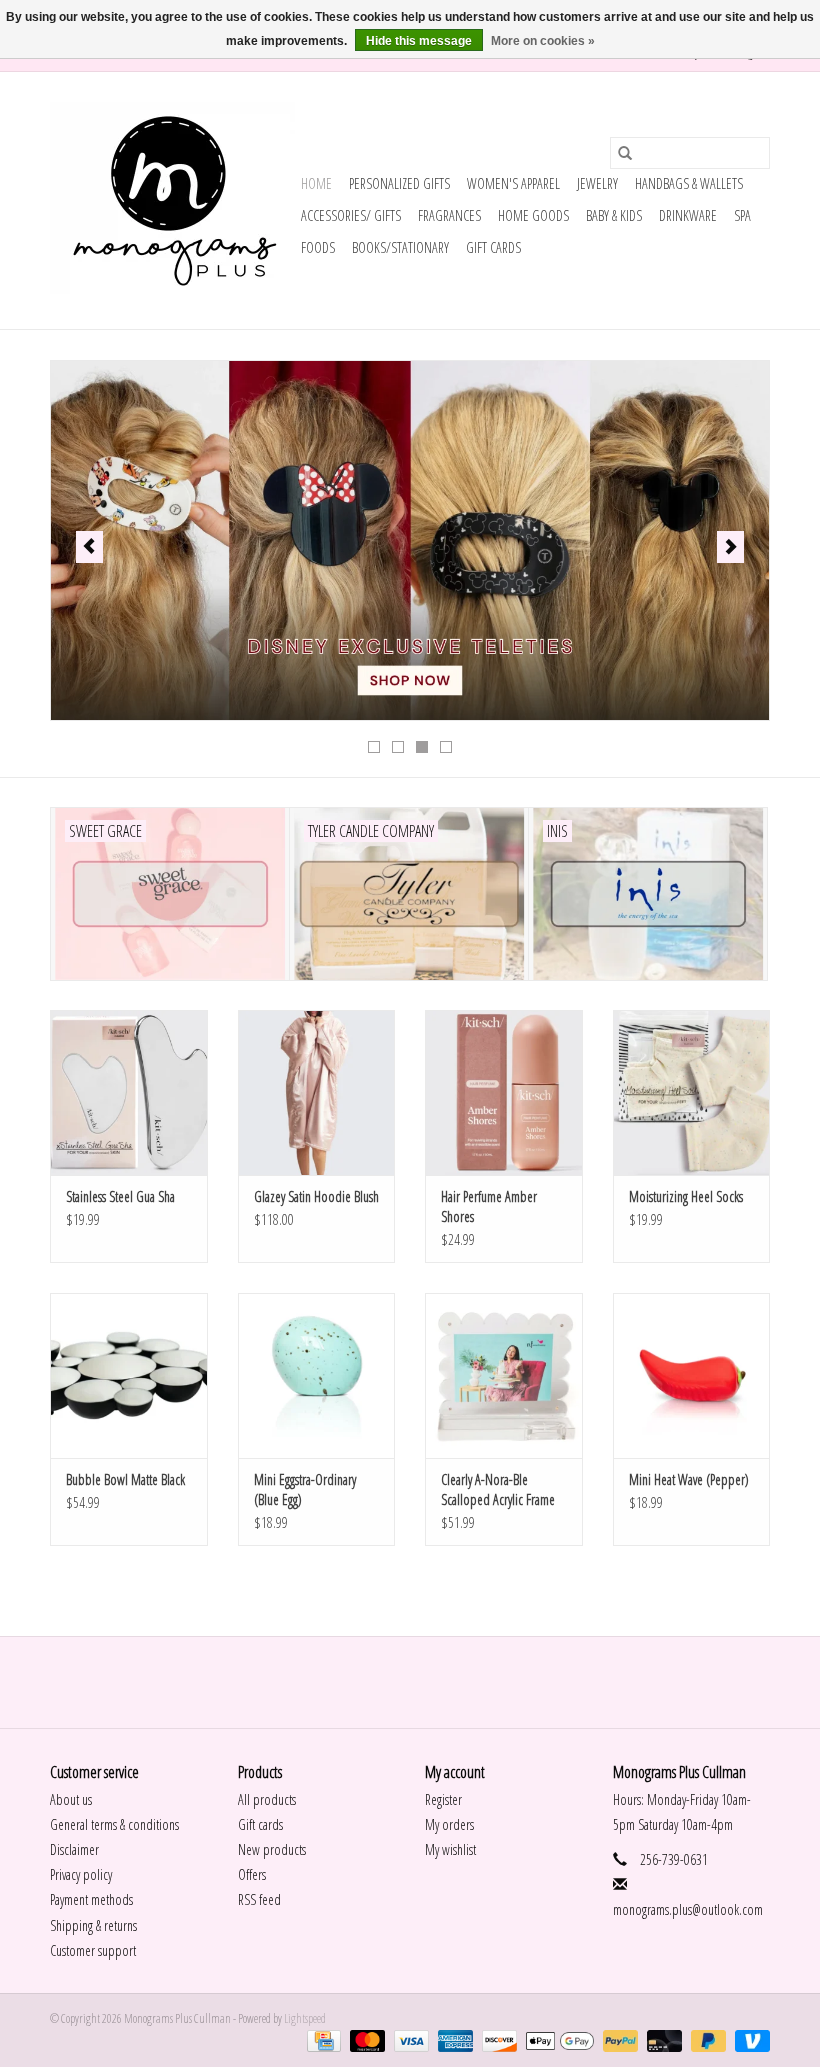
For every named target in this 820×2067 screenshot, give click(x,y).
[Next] (730, 547)
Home (316, 183)
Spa (742, 215)
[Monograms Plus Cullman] (172, 200)
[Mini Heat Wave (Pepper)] (692, 1375)
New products (272, 1849)
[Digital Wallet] (557, 2039)
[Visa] (409, 2039)
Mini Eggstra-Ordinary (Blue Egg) (305, 1489)
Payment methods (91, 1899)
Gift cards (493, 247)
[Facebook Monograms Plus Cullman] (393, 1682)
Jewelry (597, 183)
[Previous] (89, 547)
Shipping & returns (93, 1925)
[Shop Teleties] (410, 540)
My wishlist (450, 1849)
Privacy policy (81, 1874)
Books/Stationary (400, 247)
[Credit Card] (321, 2039)
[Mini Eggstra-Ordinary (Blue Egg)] (317, 1375)
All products (267, 1799)
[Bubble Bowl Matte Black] (129, 1375)
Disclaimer (74, 1849)
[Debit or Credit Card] (662, 2039)
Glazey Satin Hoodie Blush (316, 1196)
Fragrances (449, 215)
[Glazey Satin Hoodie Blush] (317, 1092)
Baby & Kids (614, 215)
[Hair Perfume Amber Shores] (504, 1092)
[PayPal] (618, 2039)
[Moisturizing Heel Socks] (692, 1092)
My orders (449, 1824)
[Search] (625, 153)
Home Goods (533, 215)
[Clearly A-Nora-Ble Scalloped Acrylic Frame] (504, 1375)
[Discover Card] (497, 2039)
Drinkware (688, 215)
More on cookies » (543, 41)
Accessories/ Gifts (351, 215)
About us (71, 1799)
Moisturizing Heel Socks (686, 1196)
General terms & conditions (114, 1824)
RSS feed (259, 1899)
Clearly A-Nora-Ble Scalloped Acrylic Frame (498, 1489)
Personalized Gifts (399, 183)
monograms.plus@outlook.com (688, 1909)
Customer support (93, 1950)
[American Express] (453, 2039)
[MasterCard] (365, 2039)
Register (443, 1799)
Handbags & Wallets (689, 183)
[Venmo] (749, 2039)
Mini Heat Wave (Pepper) (689, 1479)
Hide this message (419, 41)
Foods (318, 247)
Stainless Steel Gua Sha (120, 1196)
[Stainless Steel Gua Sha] (129, 1092)
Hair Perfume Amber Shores (489, 1206)
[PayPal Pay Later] (706, 2039)
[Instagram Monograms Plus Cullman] (428, 1682)
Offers (252, 1874)
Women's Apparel (513, 183)
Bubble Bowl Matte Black (125, 1479)
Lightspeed (305, 2018)
